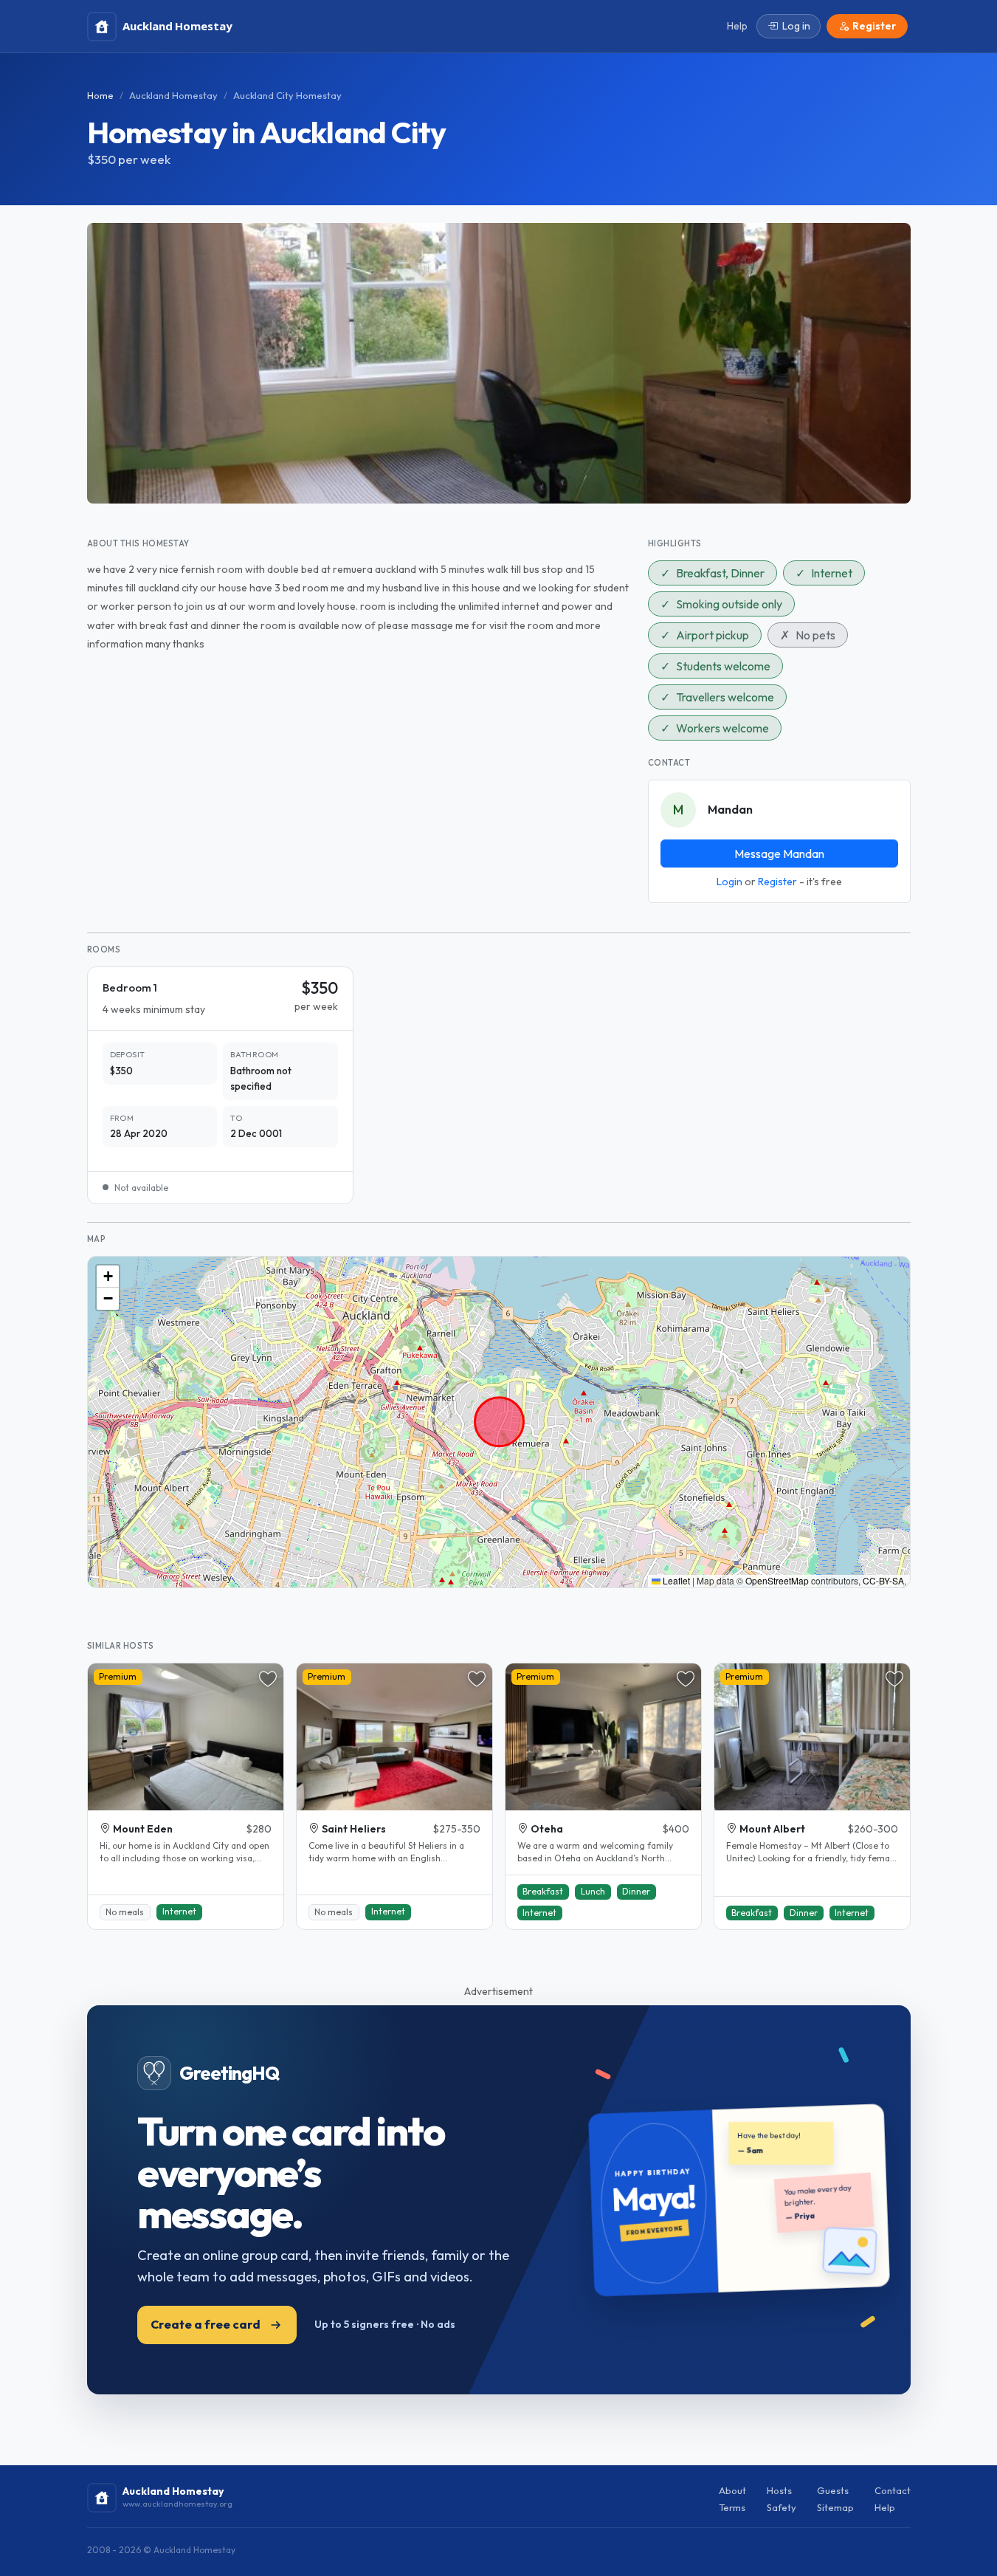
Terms (732, 2507)
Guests (833, 2490)
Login (729, 882)
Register (777, 882)
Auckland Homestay (173, 95)
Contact (893, 2490)
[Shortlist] (268, 1679)
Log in (796, 26)
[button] (108, 1277)
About (732, 2490)
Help (885, 2507)
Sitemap (835, 2507)
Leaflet (675, 1580)
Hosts (779, 2490)
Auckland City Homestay (287, 95)
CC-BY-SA (883, 1580)
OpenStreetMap (777, 1580)
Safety (782, 2507)
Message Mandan (779, 853)
